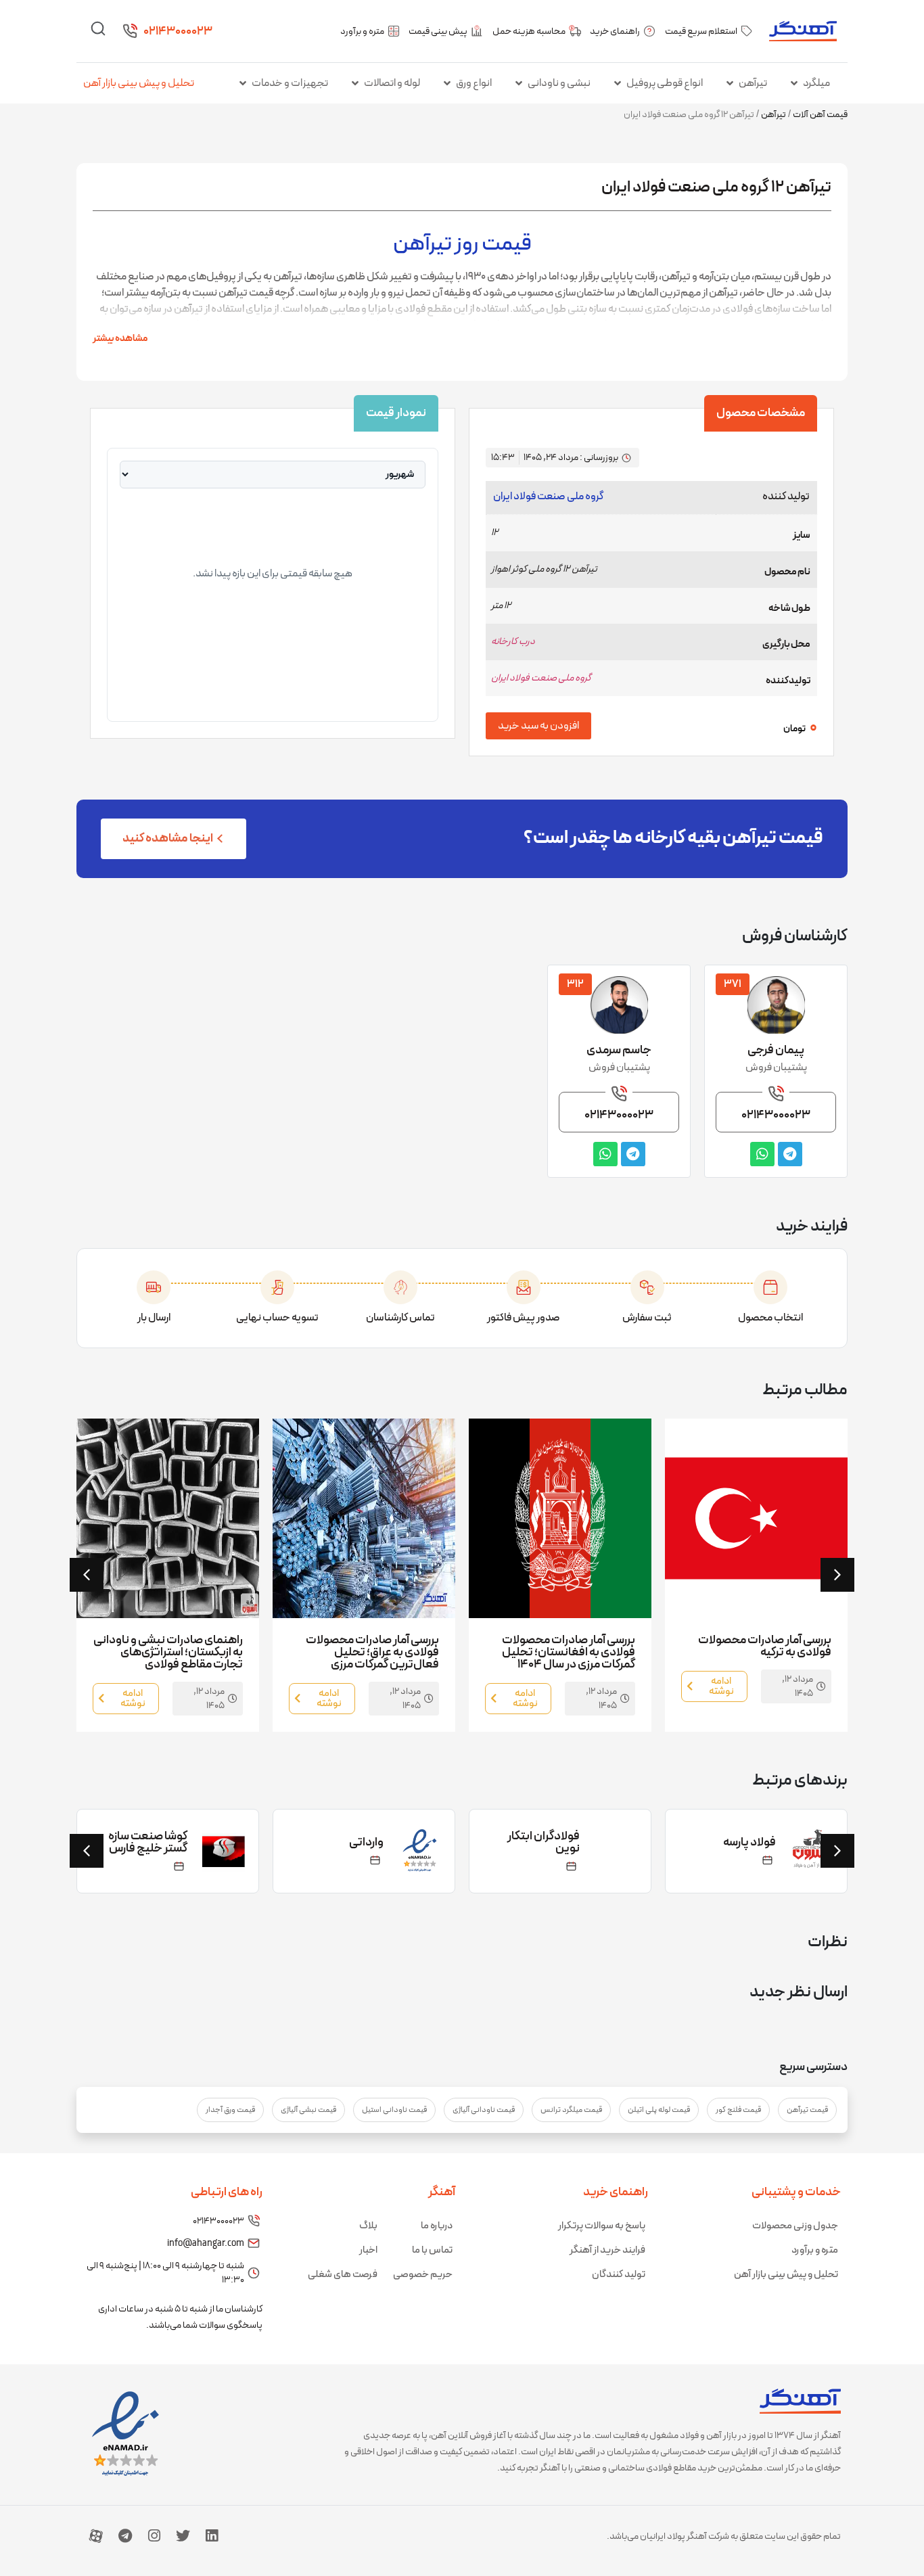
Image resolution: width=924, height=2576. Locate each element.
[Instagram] (154, 2536)
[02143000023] (130, 31)
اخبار (368, 2250)
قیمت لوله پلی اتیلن (659, 2110)
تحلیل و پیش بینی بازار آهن (139, 83)
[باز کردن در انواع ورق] (447, 83)
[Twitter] (183, 2536)
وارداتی (366, 1842)
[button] (87, 1575)
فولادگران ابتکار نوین (544, 1842)
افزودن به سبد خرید (538, 726)
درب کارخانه (513, 642)
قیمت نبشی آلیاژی (308, 2110)
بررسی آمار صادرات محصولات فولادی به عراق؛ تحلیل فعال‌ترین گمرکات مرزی (372, 1652)
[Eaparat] (96, 2536)
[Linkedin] (212, 2536)
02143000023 (178, 31)
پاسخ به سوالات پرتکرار (602, 2226)
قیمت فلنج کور (738, 2110)
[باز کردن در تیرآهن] (730, 83)
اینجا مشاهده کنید (168, 838)
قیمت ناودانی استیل (394, 2110)
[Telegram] (125, 2536)
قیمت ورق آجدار (230, 2110)
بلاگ (368, 2226)
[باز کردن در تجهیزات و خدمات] (243, 83)
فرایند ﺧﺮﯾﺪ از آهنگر (607, 2250)
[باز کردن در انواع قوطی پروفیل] (618, 83)
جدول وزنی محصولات (795, 2226)
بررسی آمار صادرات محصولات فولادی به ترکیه (765, 1646)
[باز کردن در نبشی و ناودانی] (519, 83)
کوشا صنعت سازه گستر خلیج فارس (148, 1842)
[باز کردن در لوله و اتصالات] (355, 83)
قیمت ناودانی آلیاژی (484, 2110)
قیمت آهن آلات (820, 115)
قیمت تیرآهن (807, 2110)
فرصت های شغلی (343, 2275)
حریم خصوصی (423, 2275)
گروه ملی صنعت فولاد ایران (548, 497)
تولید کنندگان (619, 2275)
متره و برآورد (815, 2250)
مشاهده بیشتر (120, 339)
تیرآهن (773, 115)
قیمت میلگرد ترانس (571, 2110)
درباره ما (437, 2226)
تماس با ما (432, 2250)
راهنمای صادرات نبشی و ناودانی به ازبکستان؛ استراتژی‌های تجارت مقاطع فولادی (168, 1652)
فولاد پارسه (749, 1842)
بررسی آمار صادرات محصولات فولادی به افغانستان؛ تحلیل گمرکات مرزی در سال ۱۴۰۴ (569, 1652)
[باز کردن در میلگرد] (794, 83)
